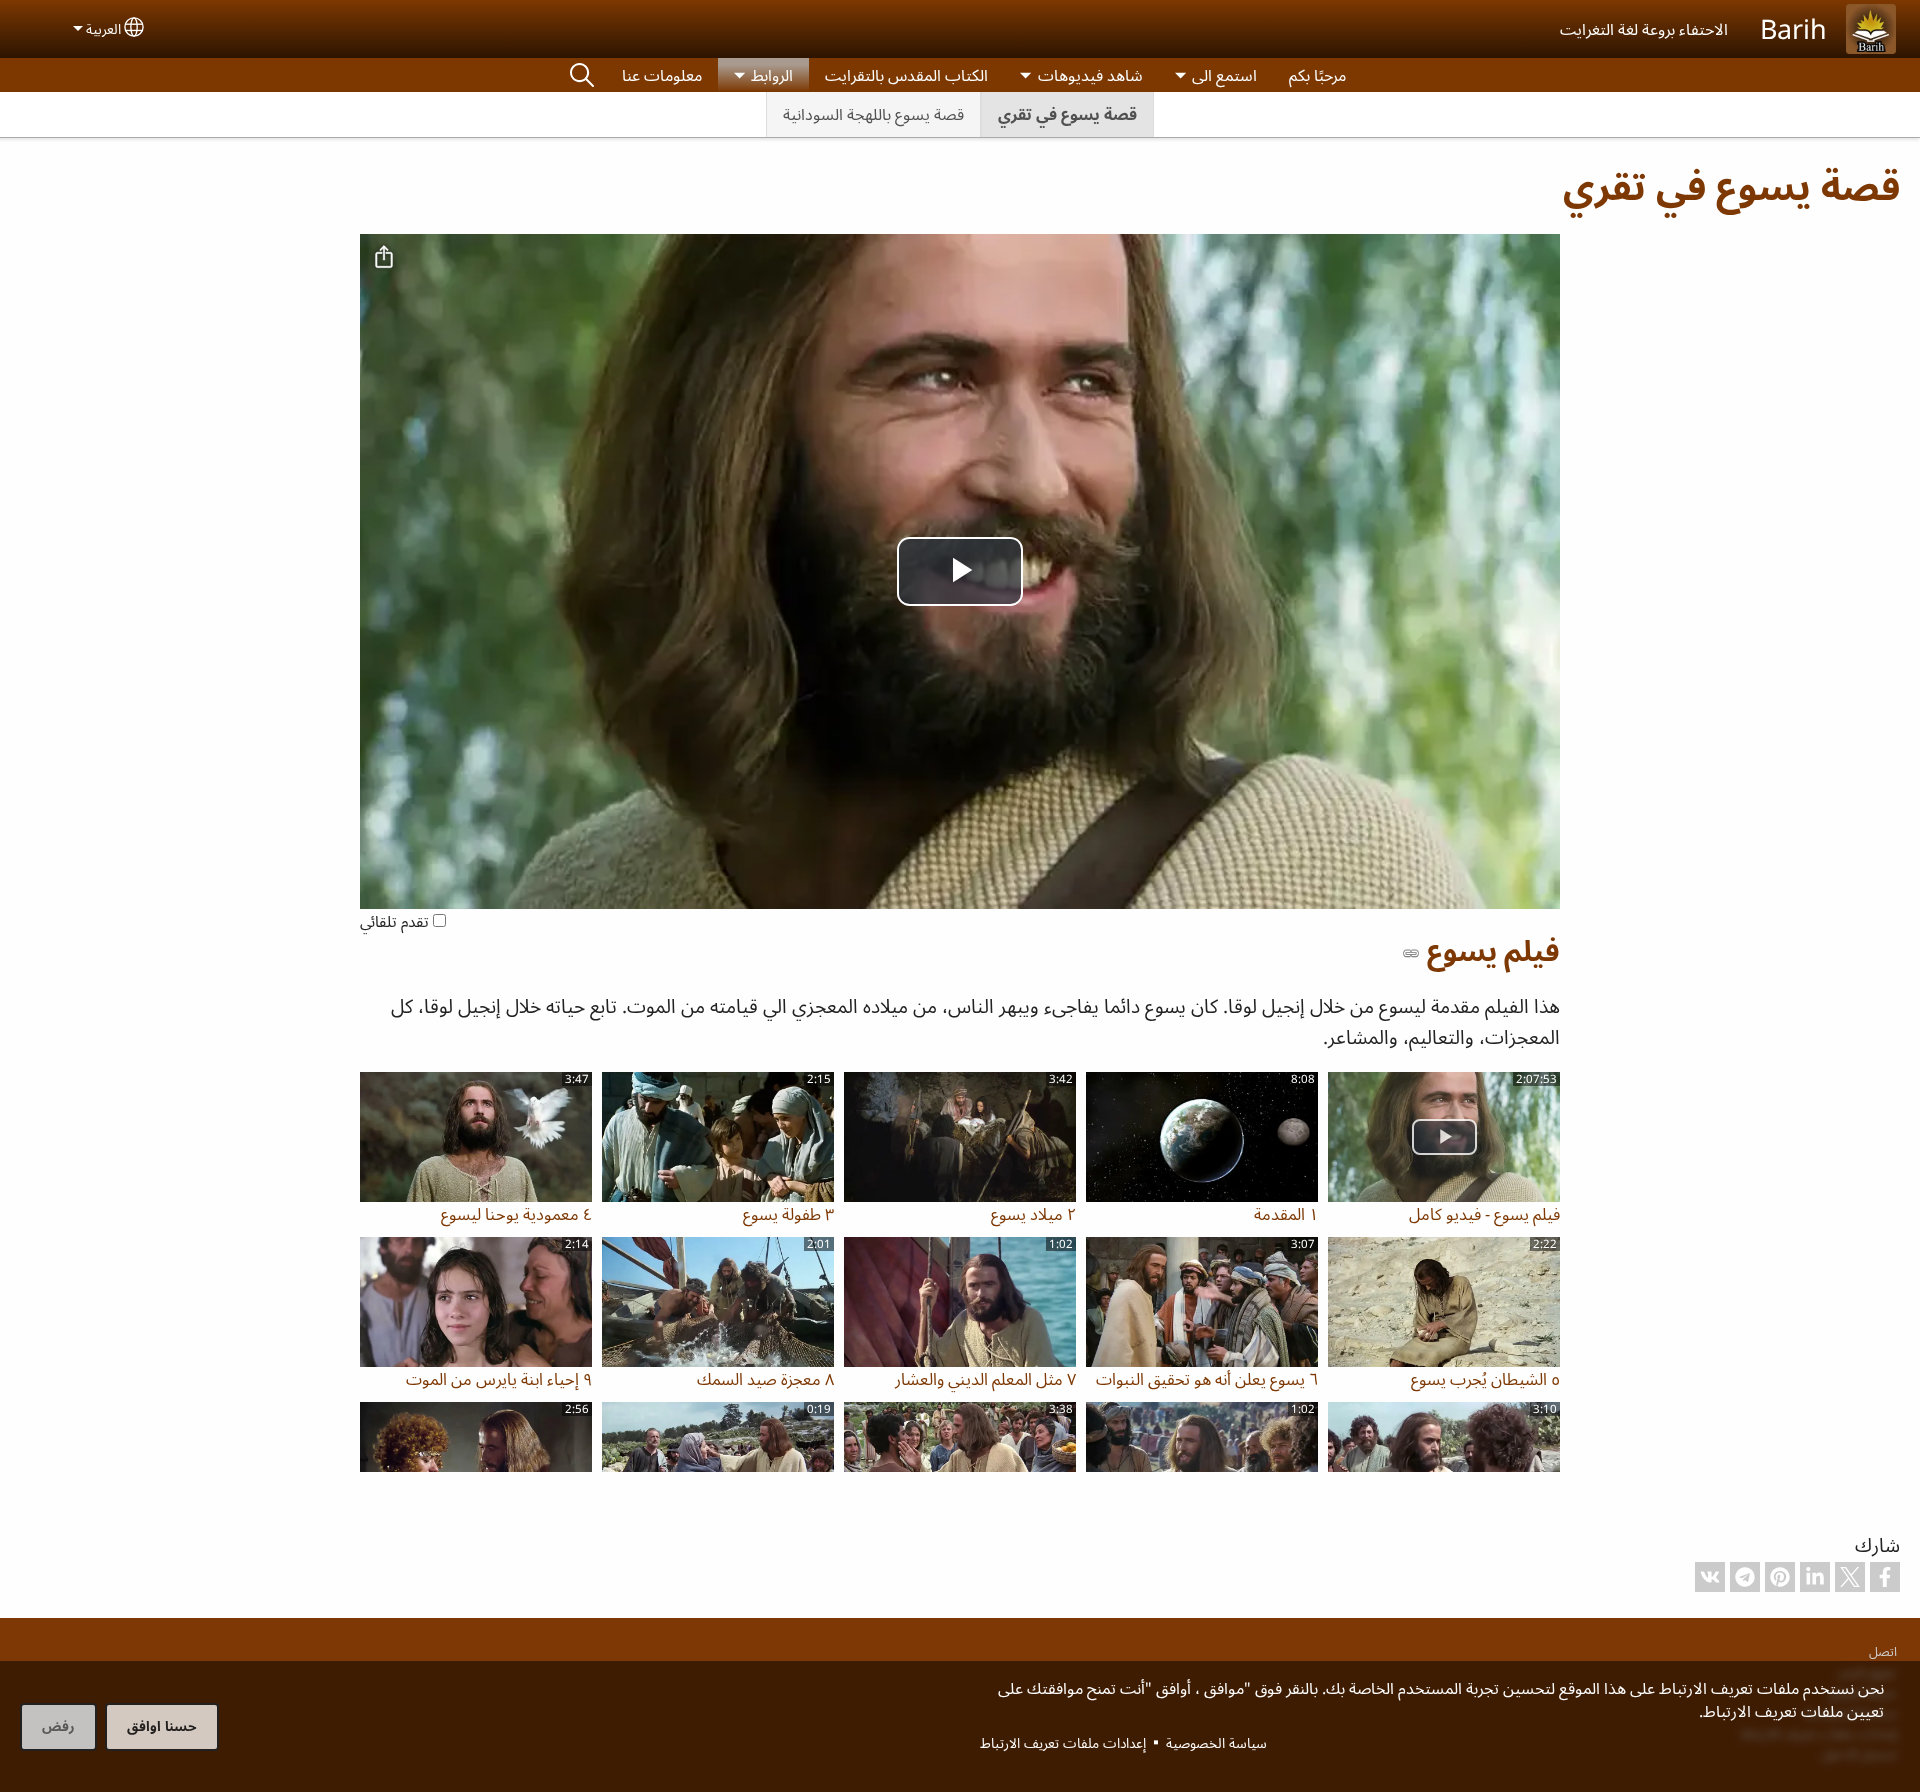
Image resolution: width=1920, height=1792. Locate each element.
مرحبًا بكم (1317, 75)
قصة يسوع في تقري (1067, 114)
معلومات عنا (662, 75)
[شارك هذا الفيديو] (384, 258)
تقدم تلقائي (396, 921)
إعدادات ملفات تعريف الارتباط (1063, 1742)
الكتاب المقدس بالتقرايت (906, 75)
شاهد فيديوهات (1090, 75)
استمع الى (1224, 75)
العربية (103, 28)
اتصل (1883, 1651)
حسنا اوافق (162, 1725)
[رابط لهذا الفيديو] (1411, 953)
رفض (58, 1725)
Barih (1793, 28)
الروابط (772, 75)
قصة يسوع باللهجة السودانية (873, 114)
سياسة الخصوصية (1216, 1742)
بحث (582, 75)
